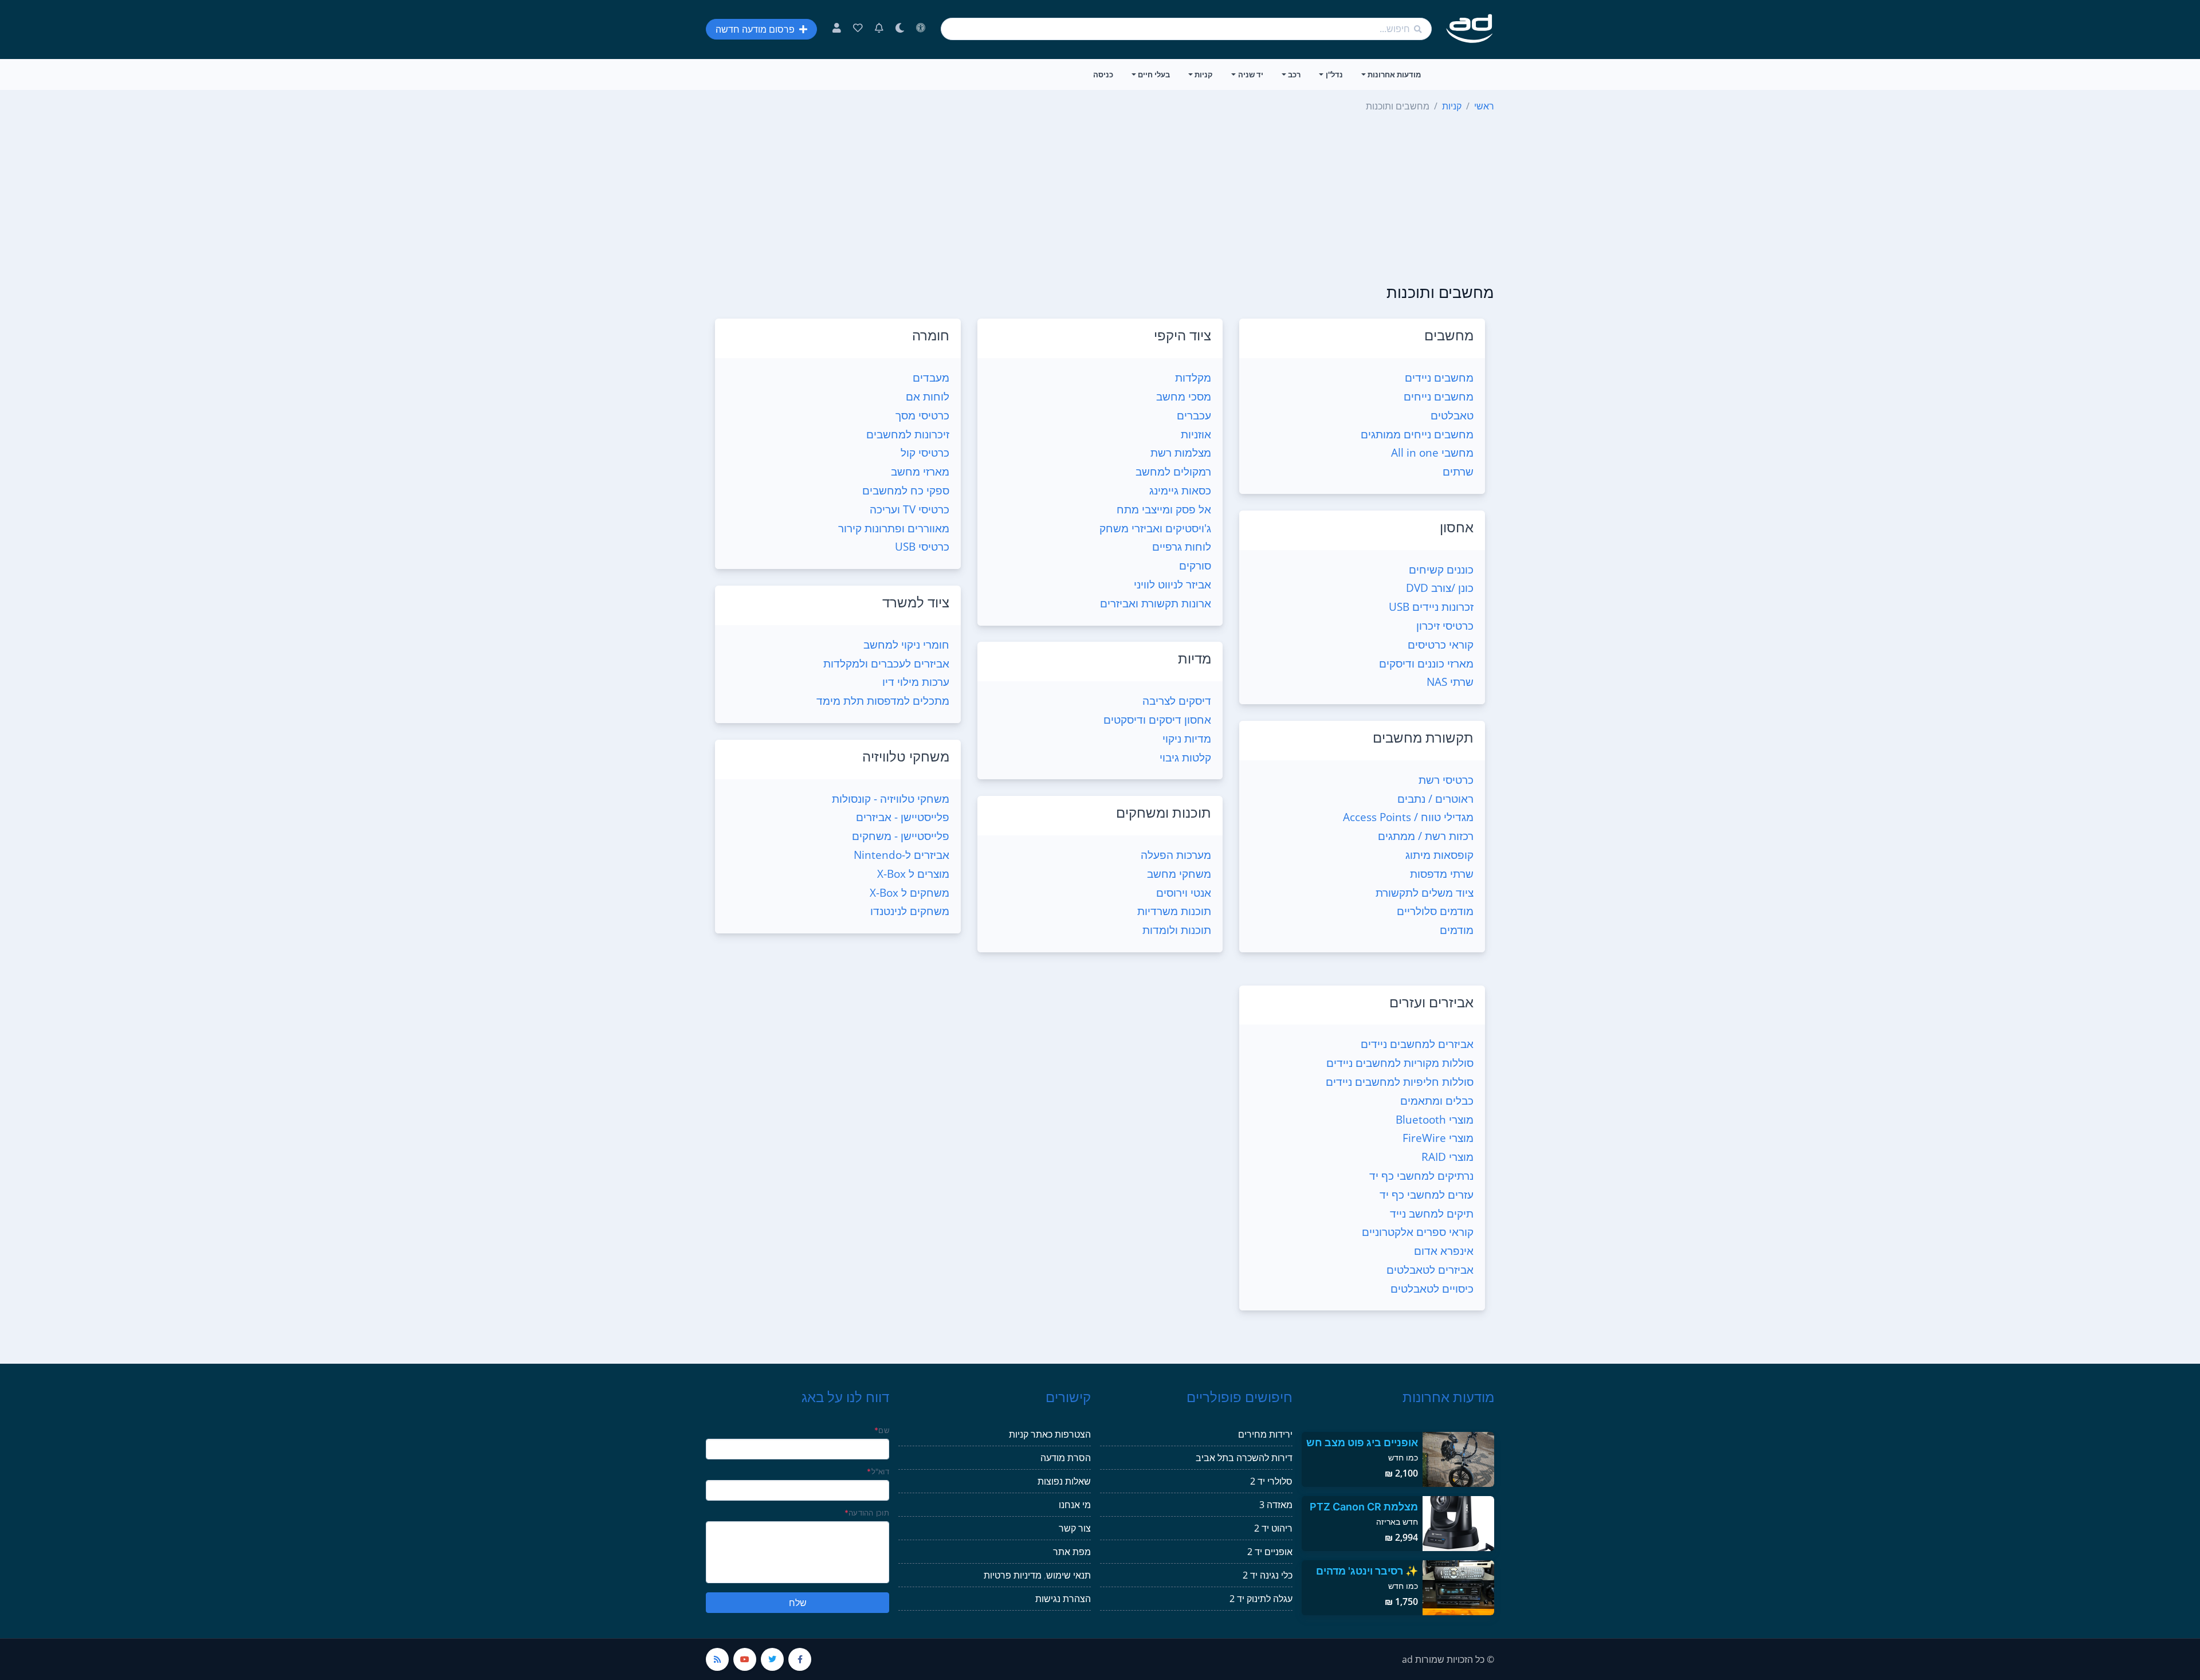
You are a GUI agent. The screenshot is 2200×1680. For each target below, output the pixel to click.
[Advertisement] (1100, 199)
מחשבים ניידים (1439, 377)
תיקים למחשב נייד (1432, 1213)
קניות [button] (1204, 74)
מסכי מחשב (1184, 396)
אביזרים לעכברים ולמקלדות (886, 663)
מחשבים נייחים (1439, 396)
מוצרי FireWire (1438, 1138)
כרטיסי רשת (1446, 780)
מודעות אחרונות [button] (1394, 74)
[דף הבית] (1470, 29)
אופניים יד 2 (1270, 1552)
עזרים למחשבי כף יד (1427, 1194)
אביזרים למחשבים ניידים (1417, 1044)
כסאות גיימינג (1180, 490)
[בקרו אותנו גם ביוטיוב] (745, 1659)
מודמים (1457, 930)
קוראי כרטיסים (1441, 644)
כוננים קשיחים (1441, 569)
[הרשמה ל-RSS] (717, 1659)
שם (882, 1430)
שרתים (1458, 471)
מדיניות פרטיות (1013, 1575)
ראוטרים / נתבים (1435, 798)
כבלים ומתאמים (1437, 1100)
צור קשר (1075, 1528)
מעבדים (931, 377)
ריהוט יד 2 (1273, 1528)
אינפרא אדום (1444, 1251)
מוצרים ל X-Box (913, 874)
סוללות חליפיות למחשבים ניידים (1400, 1082)
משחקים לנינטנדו (910, 911)
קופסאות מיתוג (1439, 855)
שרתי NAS (1450, 682)
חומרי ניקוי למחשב (906, 644)
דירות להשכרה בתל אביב (1244, 1458)
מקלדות (1193, 377)
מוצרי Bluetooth (1435, 1119)
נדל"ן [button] (1334, 74)
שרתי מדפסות (1442, 874)
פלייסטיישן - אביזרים (903, 817)
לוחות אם (928, 396)
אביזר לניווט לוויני (1172, 584)
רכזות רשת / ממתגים (1426, 836)
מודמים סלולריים (1435, 911)
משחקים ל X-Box (910, 892)
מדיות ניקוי (1187, 738)
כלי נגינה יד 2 (1268, 1575)
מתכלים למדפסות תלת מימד (883, 700)
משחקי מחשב (1179, 874)
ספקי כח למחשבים (906, 490)
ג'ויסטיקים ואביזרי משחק (1155, 528)
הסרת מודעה (1066, 1458)
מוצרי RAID (1447, 1157)
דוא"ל (878, 1471)
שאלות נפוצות (1064, 1481)
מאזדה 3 (1276, 1505)
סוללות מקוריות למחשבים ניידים (1400, 1063)
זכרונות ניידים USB (1431, 607)
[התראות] (879, 29)
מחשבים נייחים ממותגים (1417, 434)
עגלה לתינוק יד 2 (1261, 1599)
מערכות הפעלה (1176, 855)
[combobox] (1186, 29)
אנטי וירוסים (1184, 892)
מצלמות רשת (1181, 452)
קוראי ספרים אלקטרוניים (1418, 1232)
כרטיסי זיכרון (1445, 625)
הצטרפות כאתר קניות (1050, 1434)
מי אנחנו (1075, 1505)
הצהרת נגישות (1063, 1599)
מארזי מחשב (920, 471)
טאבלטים (1452, 415)
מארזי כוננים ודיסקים (1426, 663)
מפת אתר (1072, 1552)
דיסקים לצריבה (1177, 700)
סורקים (1195, 565)
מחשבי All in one (1432, 452)
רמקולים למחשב (1173, 471)
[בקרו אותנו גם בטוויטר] (772, 1659)
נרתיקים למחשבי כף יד (1421, 1175)
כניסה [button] (1103, 74)
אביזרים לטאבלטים (1430, 1269)
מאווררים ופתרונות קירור (894, 528)
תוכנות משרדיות (1174, 911)
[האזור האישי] (837, 29)
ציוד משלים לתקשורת (1425, 892)
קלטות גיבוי (1185, 757)
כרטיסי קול (925, 452)
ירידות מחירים (1265, 1434)
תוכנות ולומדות (1177, 930)
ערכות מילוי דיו (916, 682)
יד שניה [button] (1251, 74)
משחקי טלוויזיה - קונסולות (891, 798)
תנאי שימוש (1068, 1575)
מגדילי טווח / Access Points (1408, 817)
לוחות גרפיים (1182, 546)
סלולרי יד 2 (1271, 1481)
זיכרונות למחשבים (908, 434)
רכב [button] (1294, 74)
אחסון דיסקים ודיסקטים (1157, 719)
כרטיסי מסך (922, 415)
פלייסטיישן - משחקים (901, 836)
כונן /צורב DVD (1440, 588)
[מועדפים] (858, 29)
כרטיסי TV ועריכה (910, 509)
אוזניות (1196, 434)
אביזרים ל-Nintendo (901, 855)
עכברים (1194, 415)
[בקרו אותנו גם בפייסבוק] (800, 1659)
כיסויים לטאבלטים (1432, 1288)
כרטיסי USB (922, 546)
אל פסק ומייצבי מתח (1164, 509)
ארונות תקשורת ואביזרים (1156, 603)
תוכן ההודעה (867, 1513)
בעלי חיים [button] (1154, 74)
